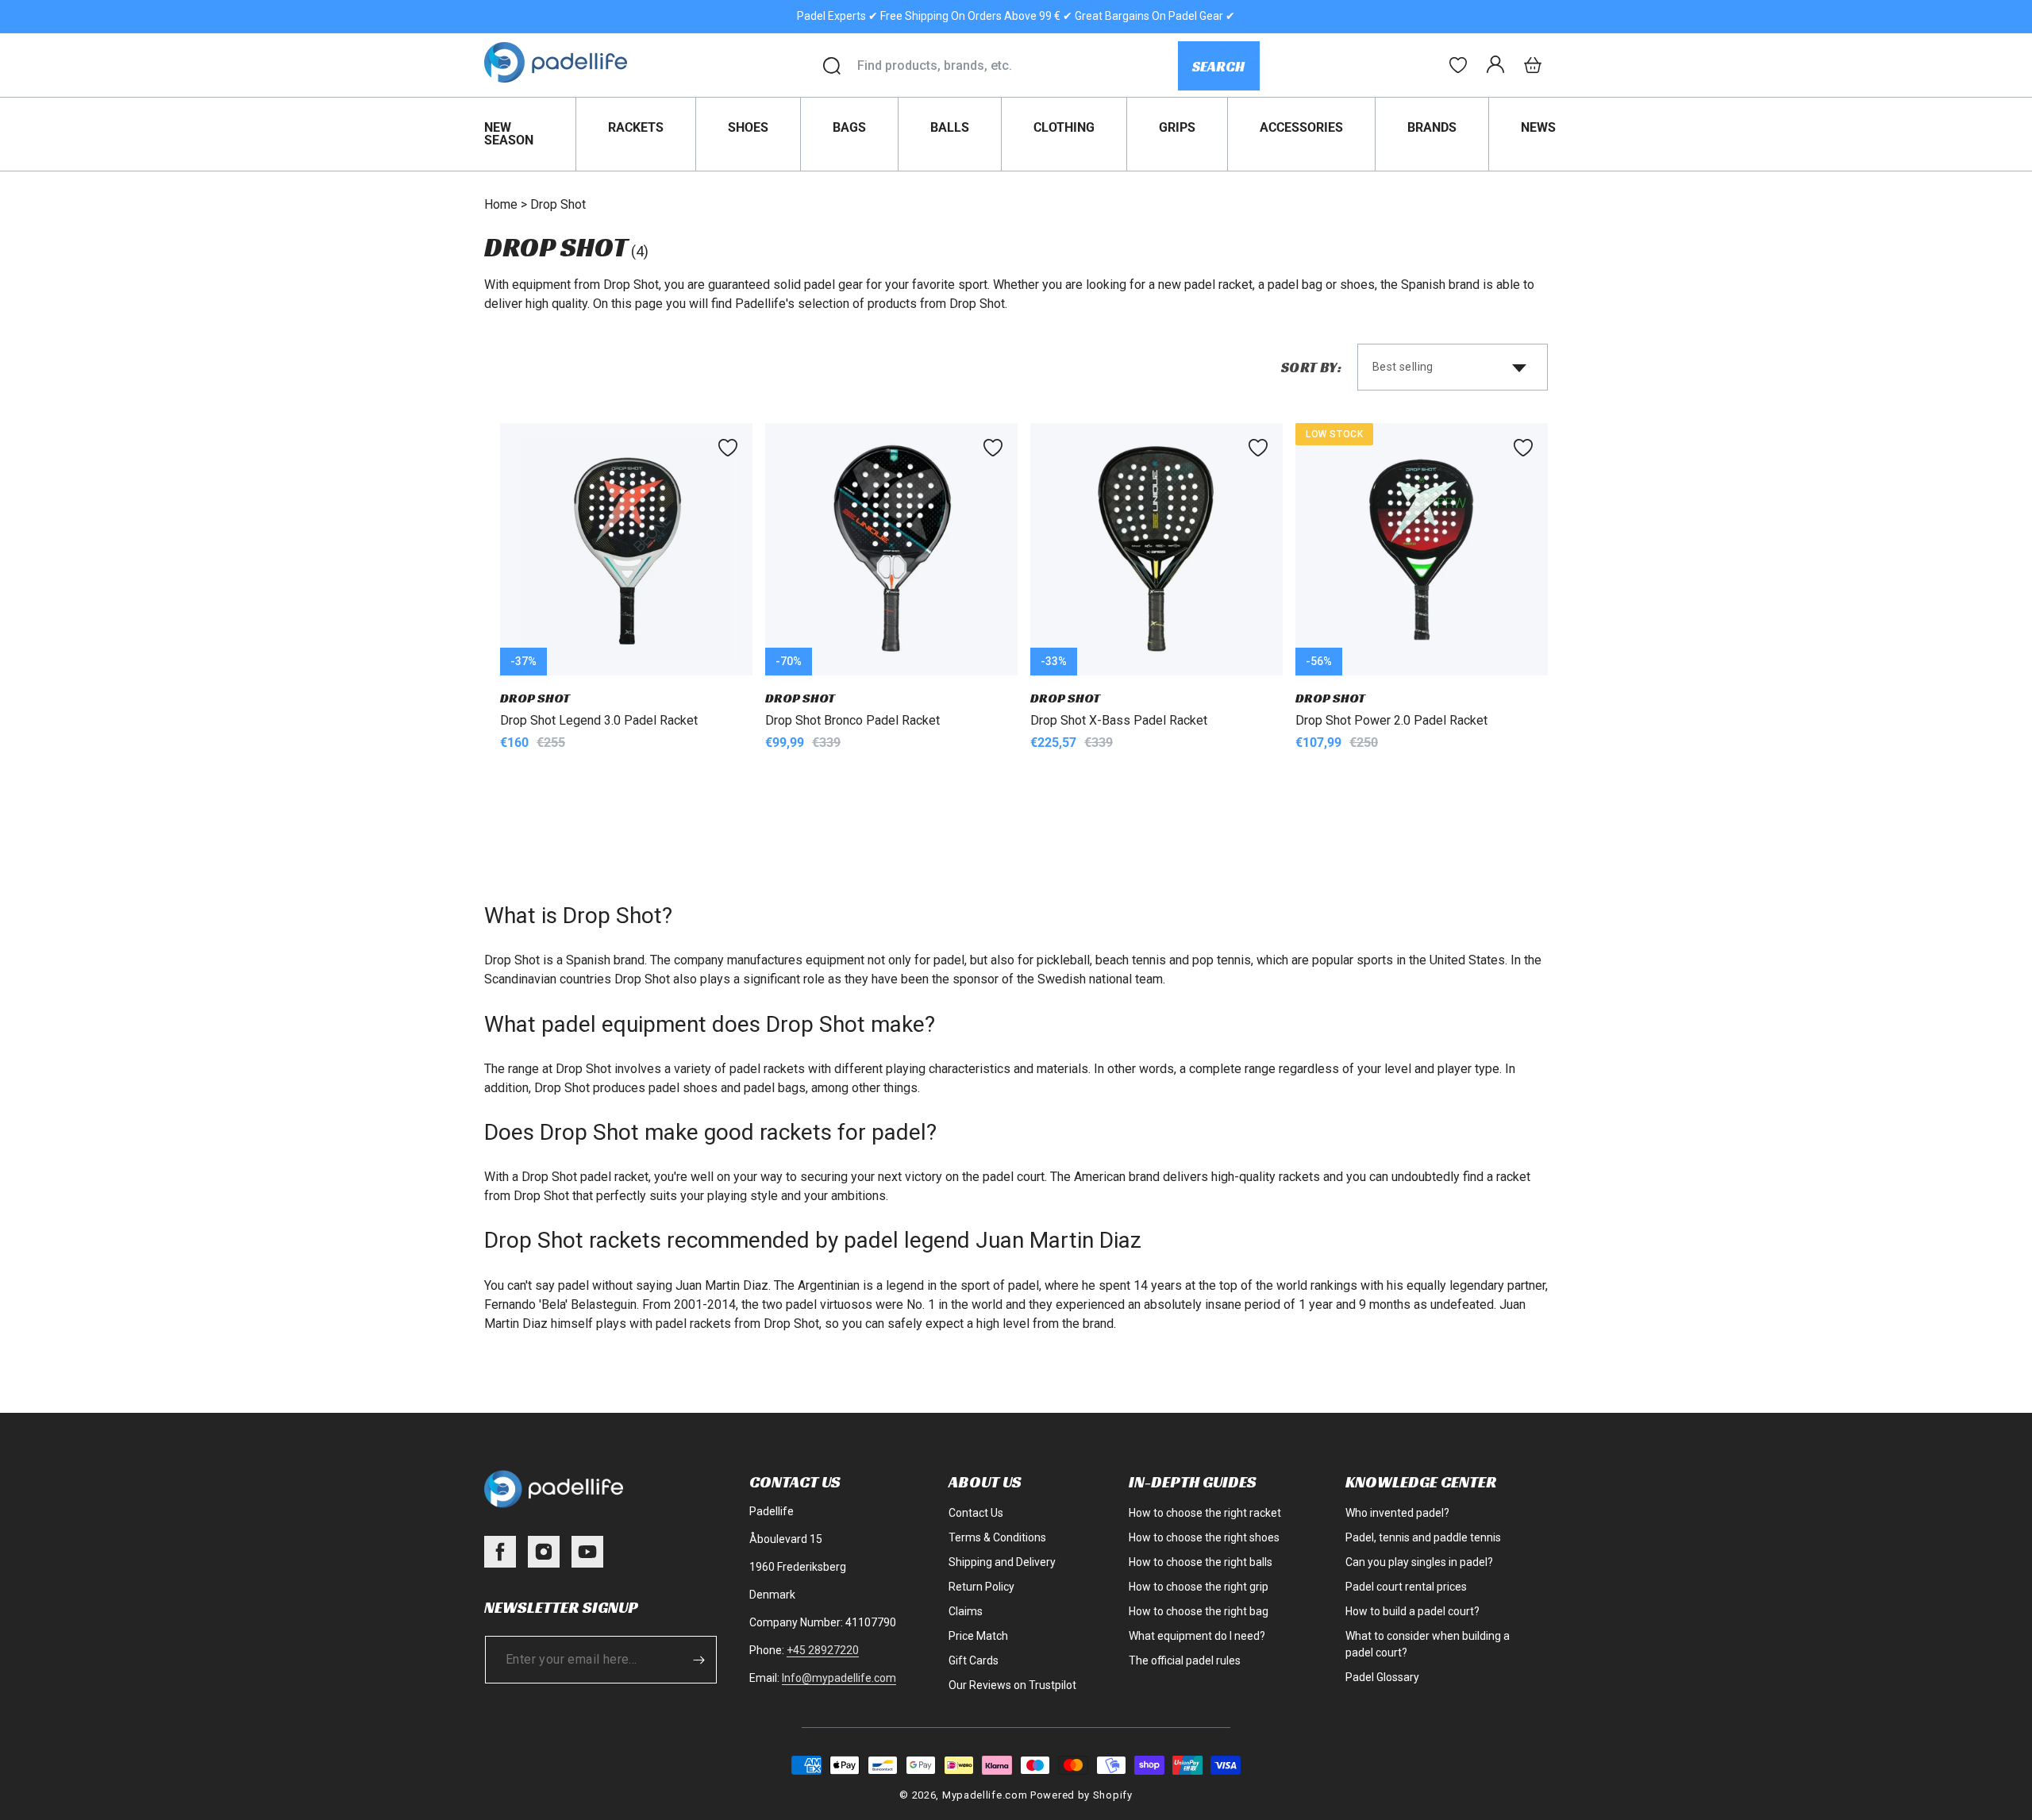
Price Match (978, 1636)
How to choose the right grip (1199, 1587)
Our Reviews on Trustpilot (1012, 1685)
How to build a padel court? (1412, 1611)
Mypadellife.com (985, 1795)
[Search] (832, 66)
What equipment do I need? (1197, 1636)
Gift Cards (974, 1660)
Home (501, 204)
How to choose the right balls (1201, 1562)
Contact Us (976, 1513)
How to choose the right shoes (1204, 1537)
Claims (966, 1611)
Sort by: (1311, 367)
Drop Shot (558, 204)
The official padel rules (1185, 1660)
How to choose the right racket (1205, 1513)
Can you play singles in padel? (1419, 1562)
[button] (1533, 65)
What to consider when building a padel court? (1428, 1644)
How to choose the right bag (1199, 1611)
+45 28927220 (823, 1650)
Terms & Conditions (997, 1537)
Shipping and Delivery (1002, 1562)
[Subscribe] (699, 1660)
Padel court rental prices (1406, 1587)
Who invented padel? (1397, 1513)
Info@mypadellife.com (839, 1678)
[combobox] (1017, 66)
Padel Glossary (1382, 1677)
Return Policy (981, 1587)
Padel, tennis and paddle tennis (1423, 1537)
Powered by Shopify (1081, 1795)
